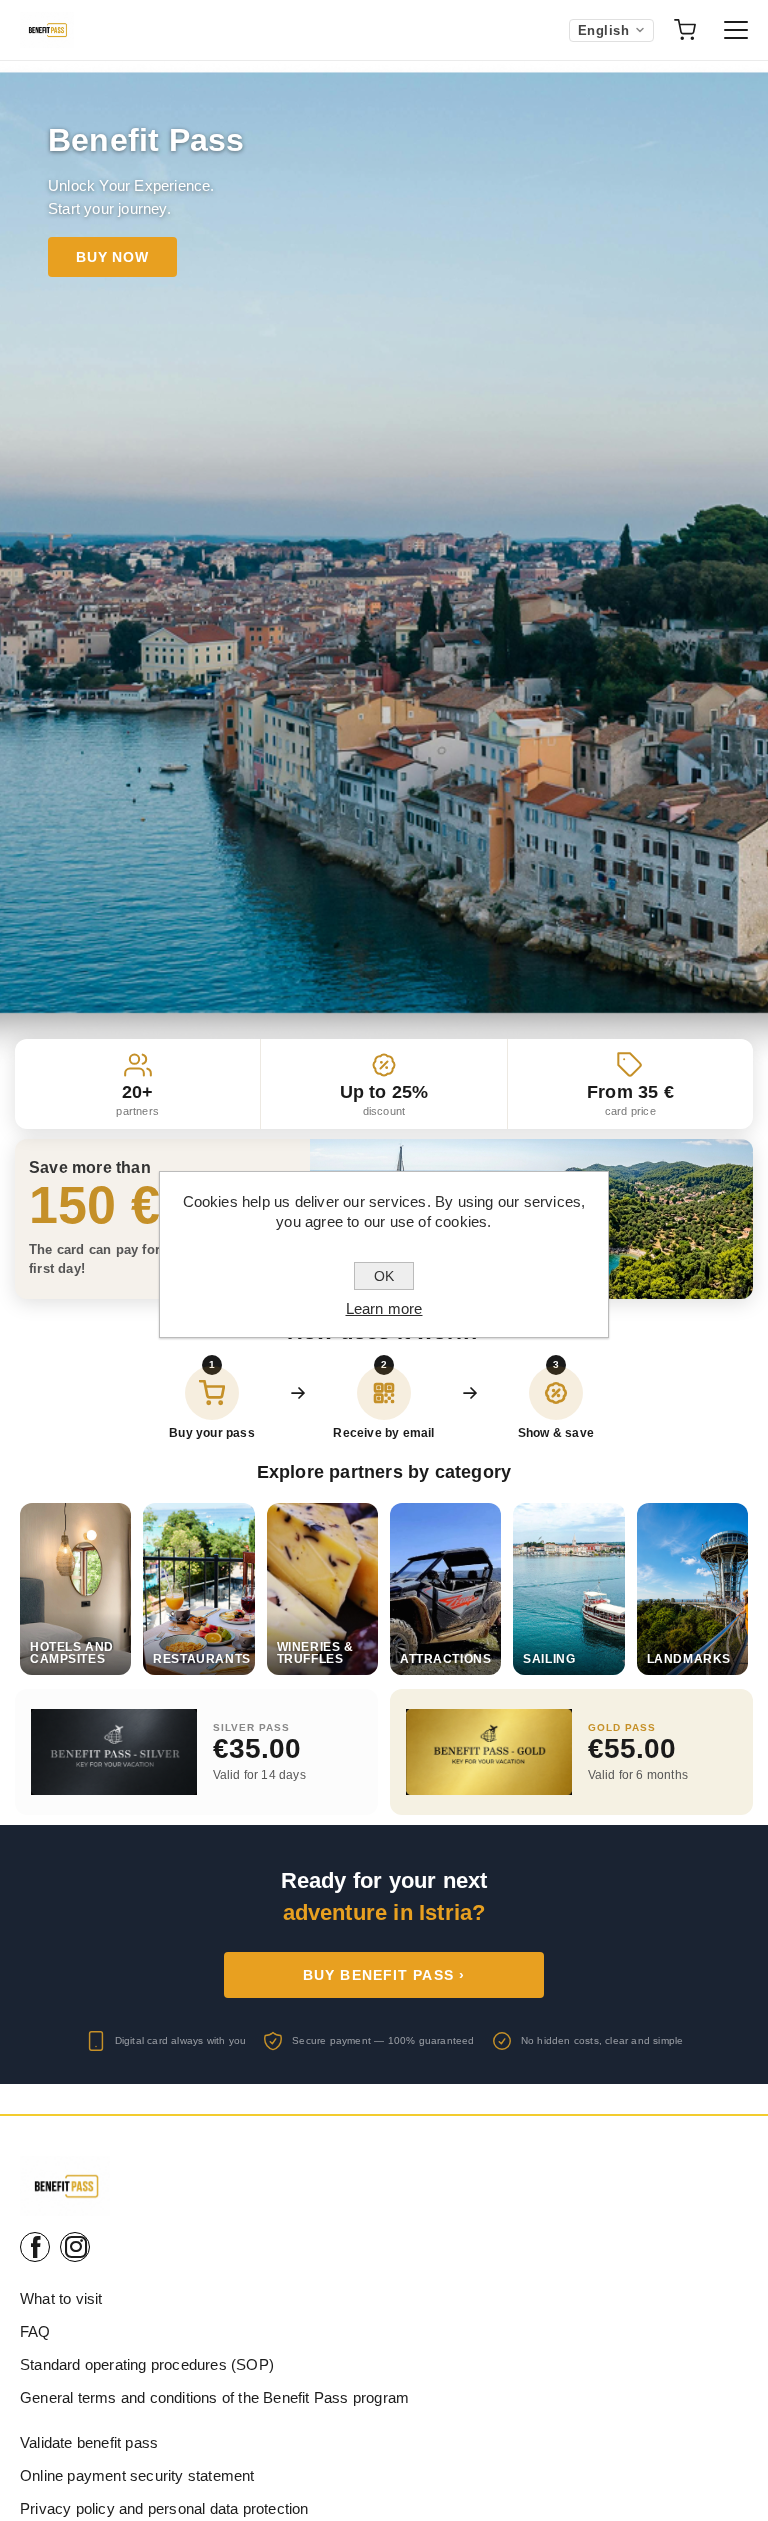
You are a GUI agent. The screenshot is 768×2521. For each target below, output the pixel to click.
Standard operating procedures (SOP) (147, 2364)
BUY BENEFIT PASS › (384, 1975)
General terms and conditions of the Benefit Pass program (214, 2397)
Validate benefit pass (89, 2442)
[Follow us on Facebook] (35, 2247)
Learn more (384, 1308)
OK (384, 1276)
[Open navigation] (736, 30)
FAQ (35, 2331)
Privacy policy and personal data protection (164, 2508)
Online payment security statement (137, 2475)
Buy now (112, 257)
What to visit (61, 2298)
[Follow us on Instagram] (75, 2247)
